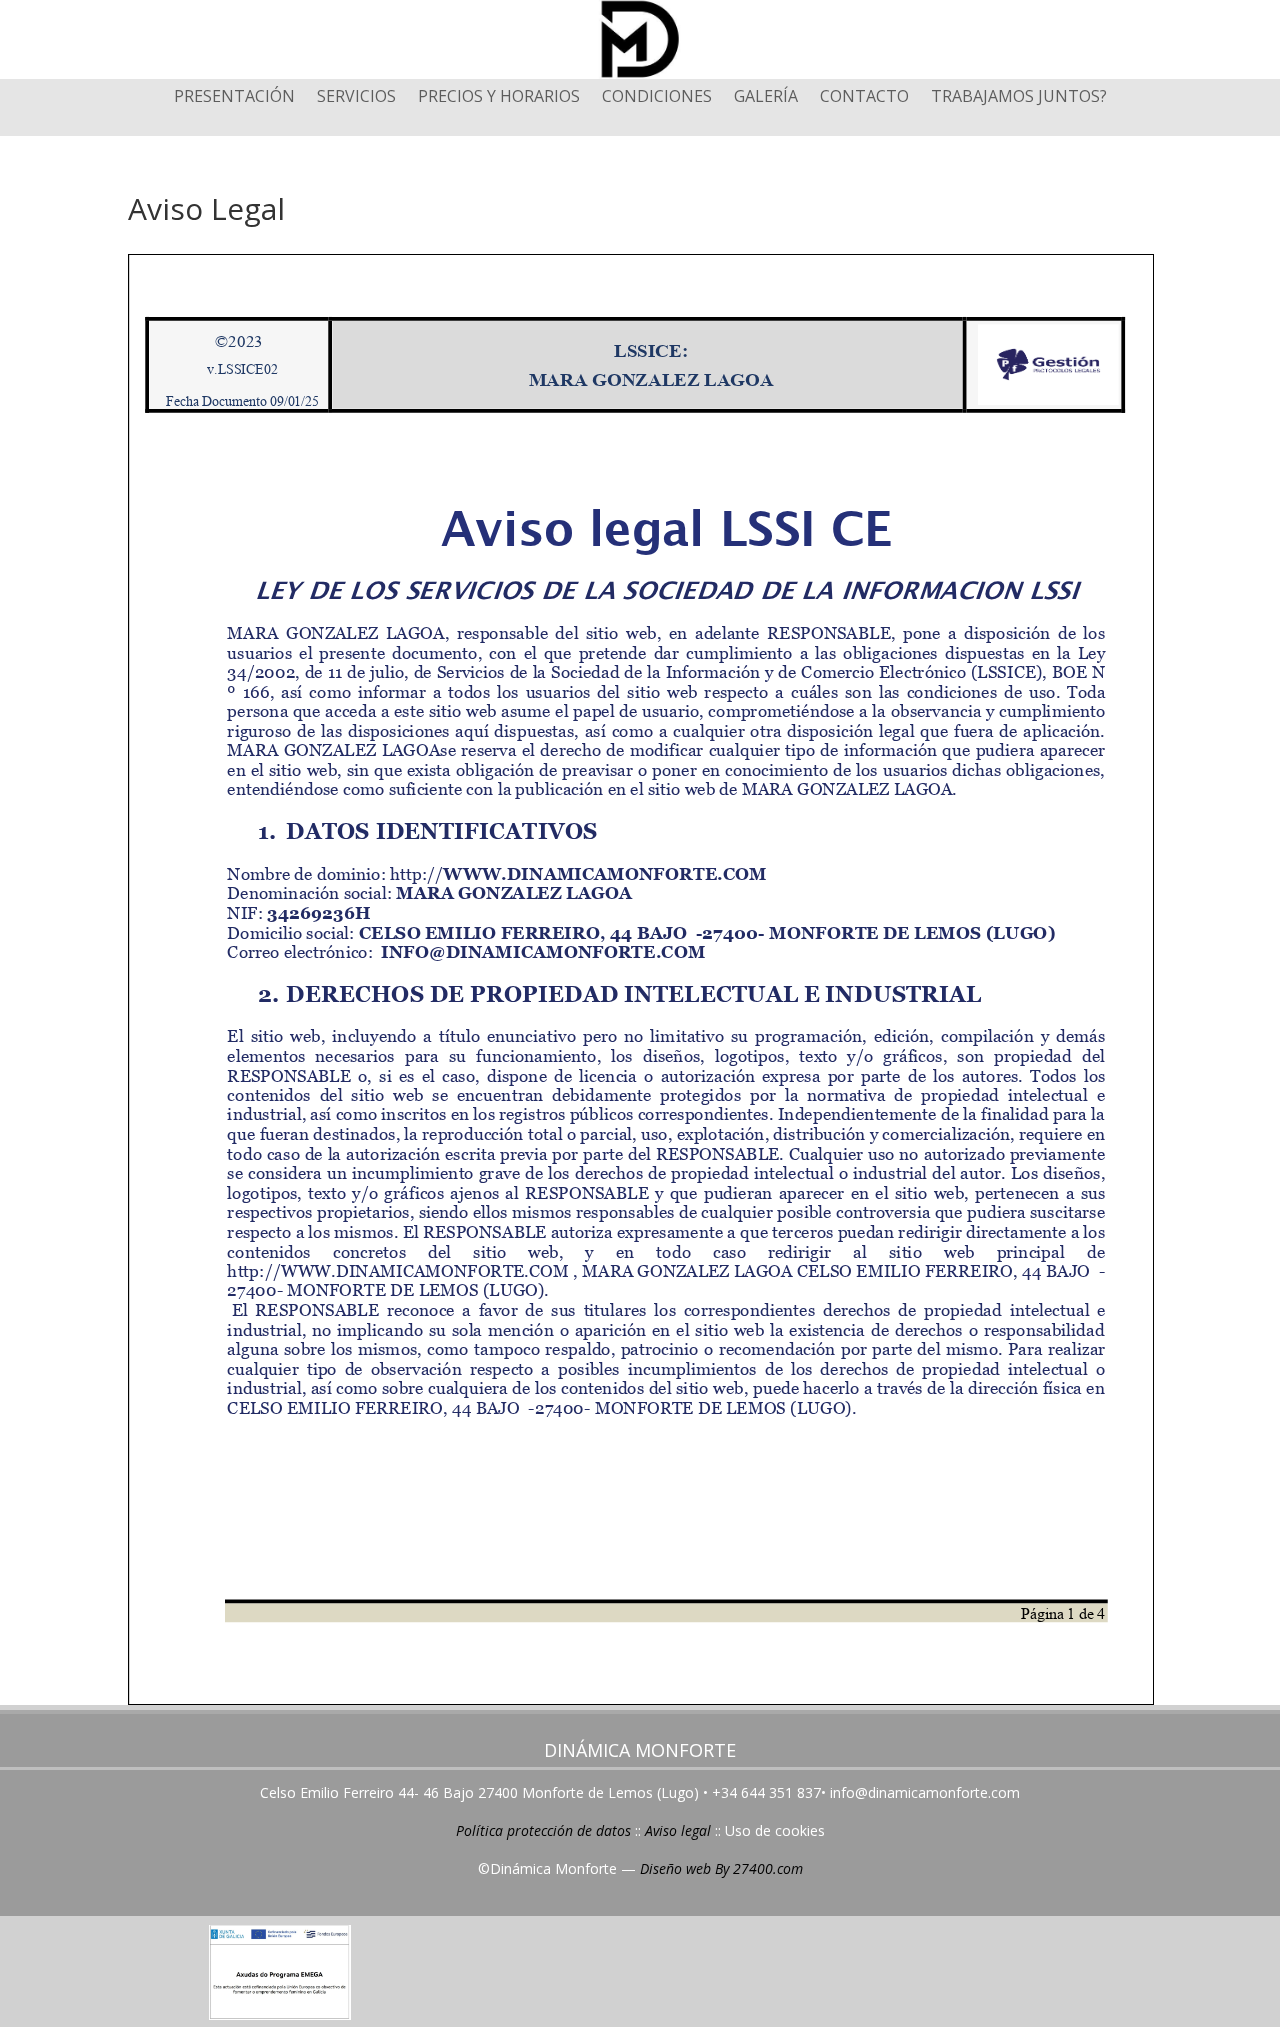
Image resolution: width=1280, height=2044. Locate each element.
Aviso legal (678, 1830)
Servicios (356, 98)
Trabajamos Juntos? (1019, 98)
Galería (766, 98)
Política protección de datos (543, 1830)
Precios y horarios (499, 98)
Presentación (234, 98)
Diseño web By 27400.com (721, 1868)
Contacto (864, 98)
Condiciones (657, 98)
